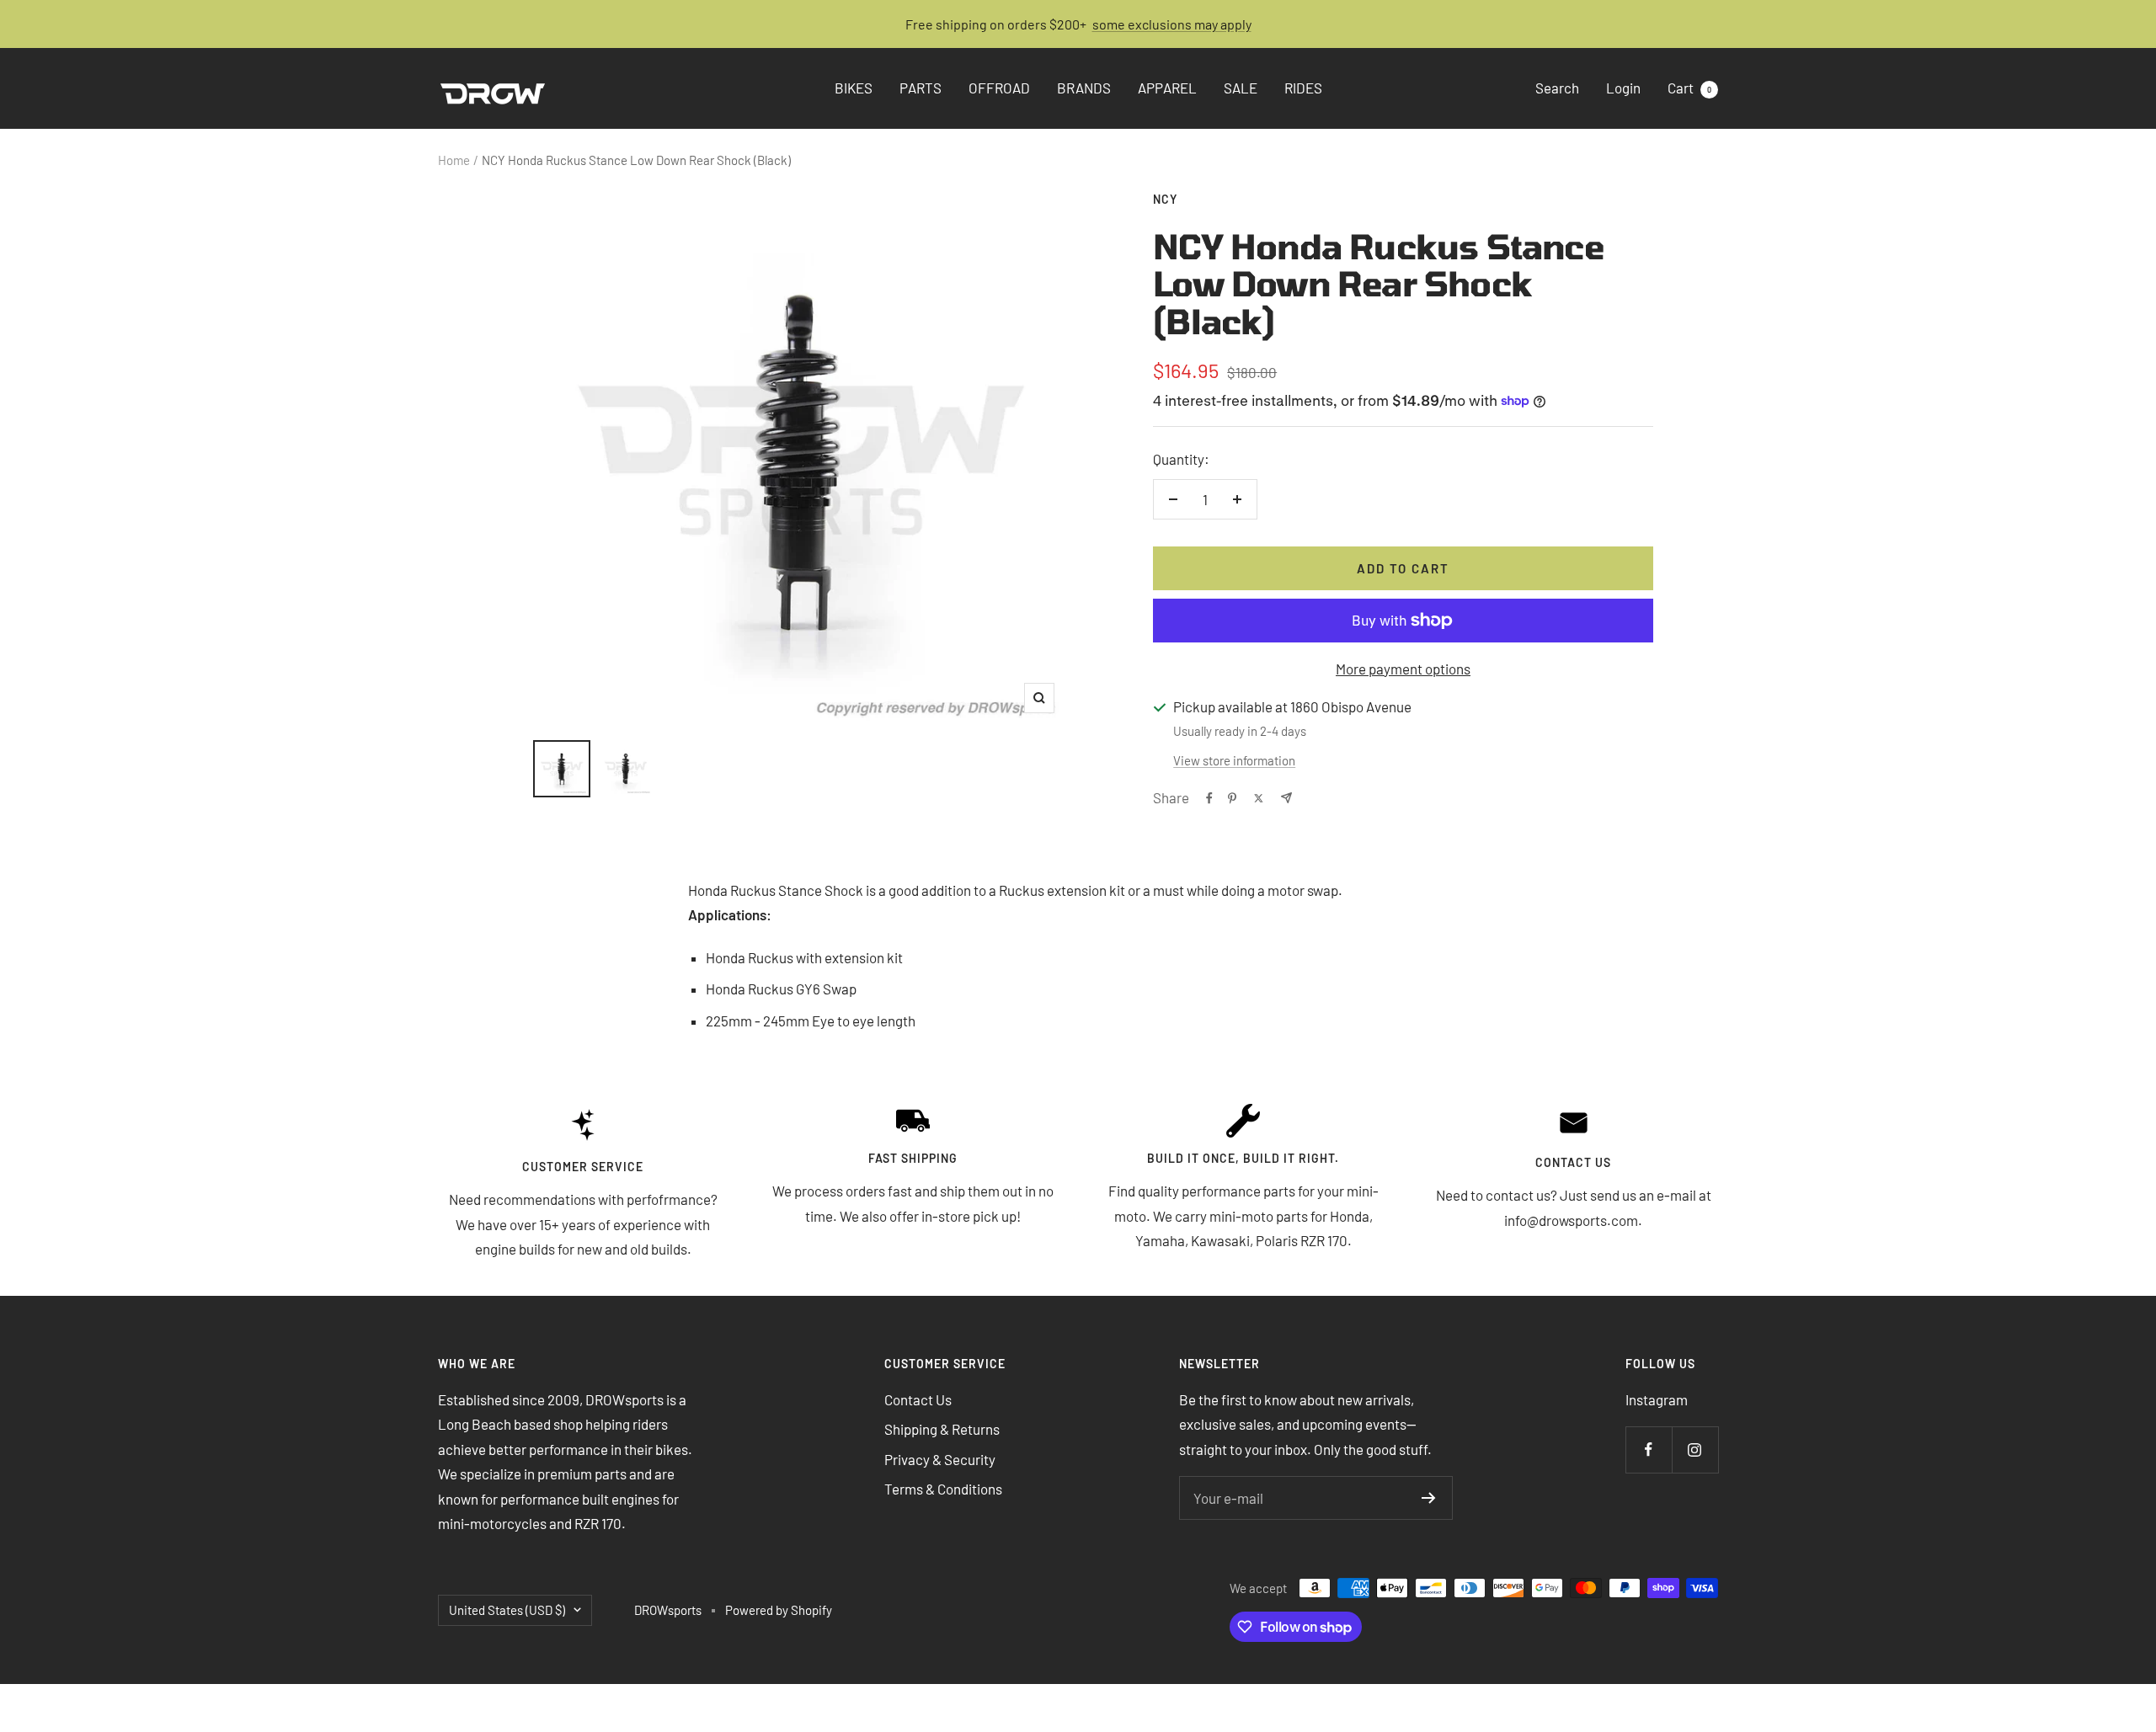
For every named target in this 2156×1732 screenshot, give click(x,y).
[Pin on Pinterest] (1232, 798)
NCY (1165, 199)
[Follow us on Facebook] (1649, 1450)
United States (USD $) (507, 1610)
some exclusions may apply (1172, 24)
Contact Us (918, 1399)
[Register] (1429, 1498)
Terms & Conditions (943, 1489)
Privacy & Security (940, 1459)
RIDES (1303, 88)
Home (454, 160)
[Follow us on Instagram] (1695, 1450)
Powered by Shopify (779, 1610)
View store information (1234, 760)
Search (1557, 88)
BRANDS (1084, 88)
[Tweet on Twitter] (1259, 798)
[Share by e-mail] (1286, 798)
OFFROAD (999, 88)
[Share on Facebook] (1209, 798)
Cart (1689, 88)
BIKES (854, 88)
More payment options (1403, 669)
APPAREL (1167, 88)
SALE (1241, 88)
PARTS (921, 88)
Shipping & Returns (942, 1429)
